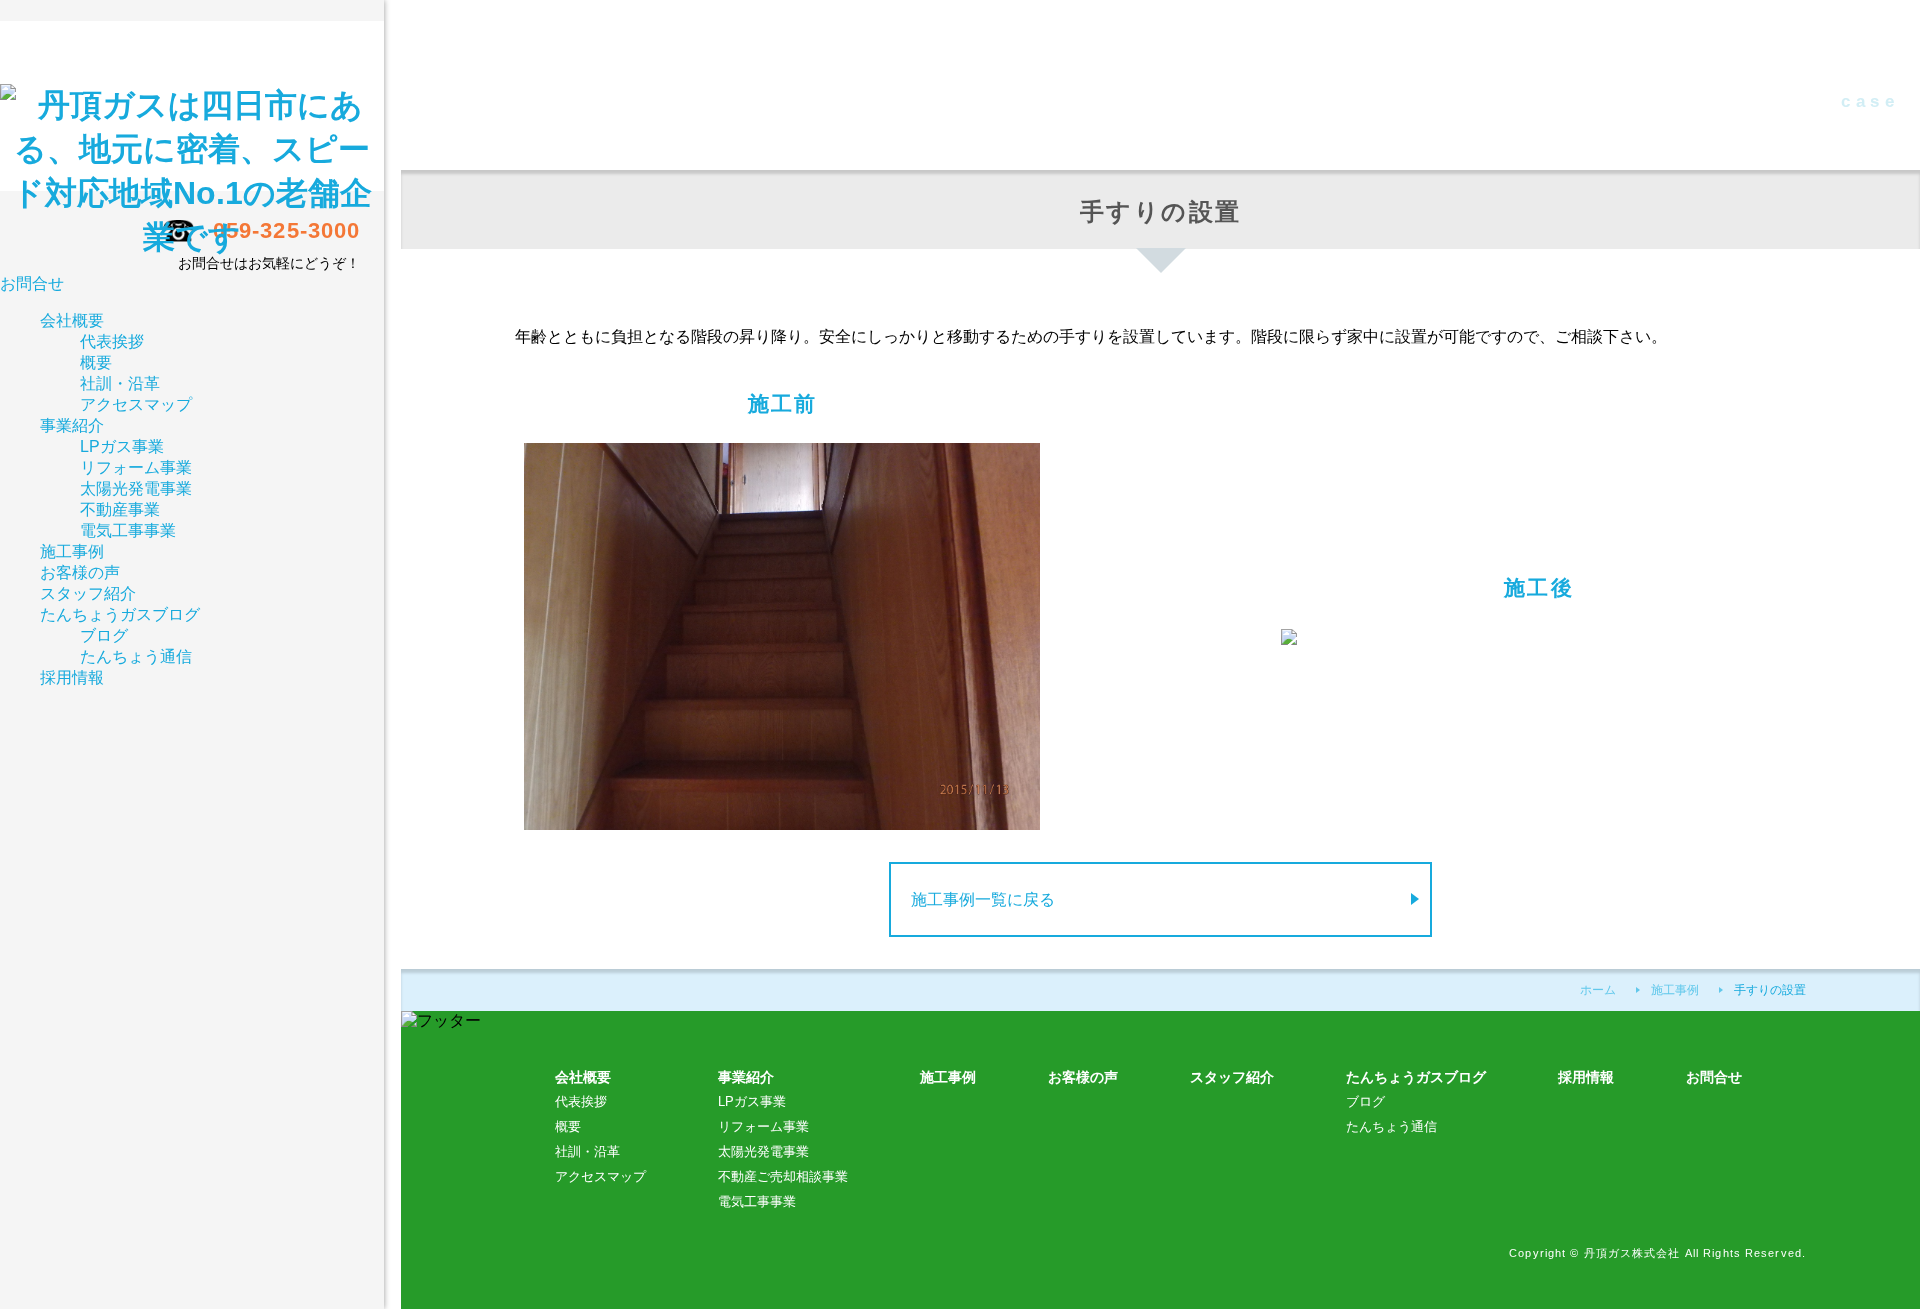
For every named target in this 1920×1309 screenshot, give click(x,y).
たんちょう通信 (1391, 1126)
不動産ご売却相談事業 (783, 1176)
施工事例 (948, 1077)
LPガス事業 (752, 1101)
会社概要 (72, 320)
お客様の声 (1083, 1077)
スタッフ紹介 (88, 593)
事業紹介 (72, 425)
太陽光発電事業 (763, 1151)
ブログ (1365, 1101)
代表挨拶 (581, 1101)
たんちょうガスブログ (1416, 1077)
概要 (568, 1126)
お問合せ (32, 283)
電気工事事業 (757, 1201)
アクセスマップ (600, 1176)
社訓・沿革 (587, 1151)
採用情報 (1586, 1077)
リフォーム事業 (763, 1126)
